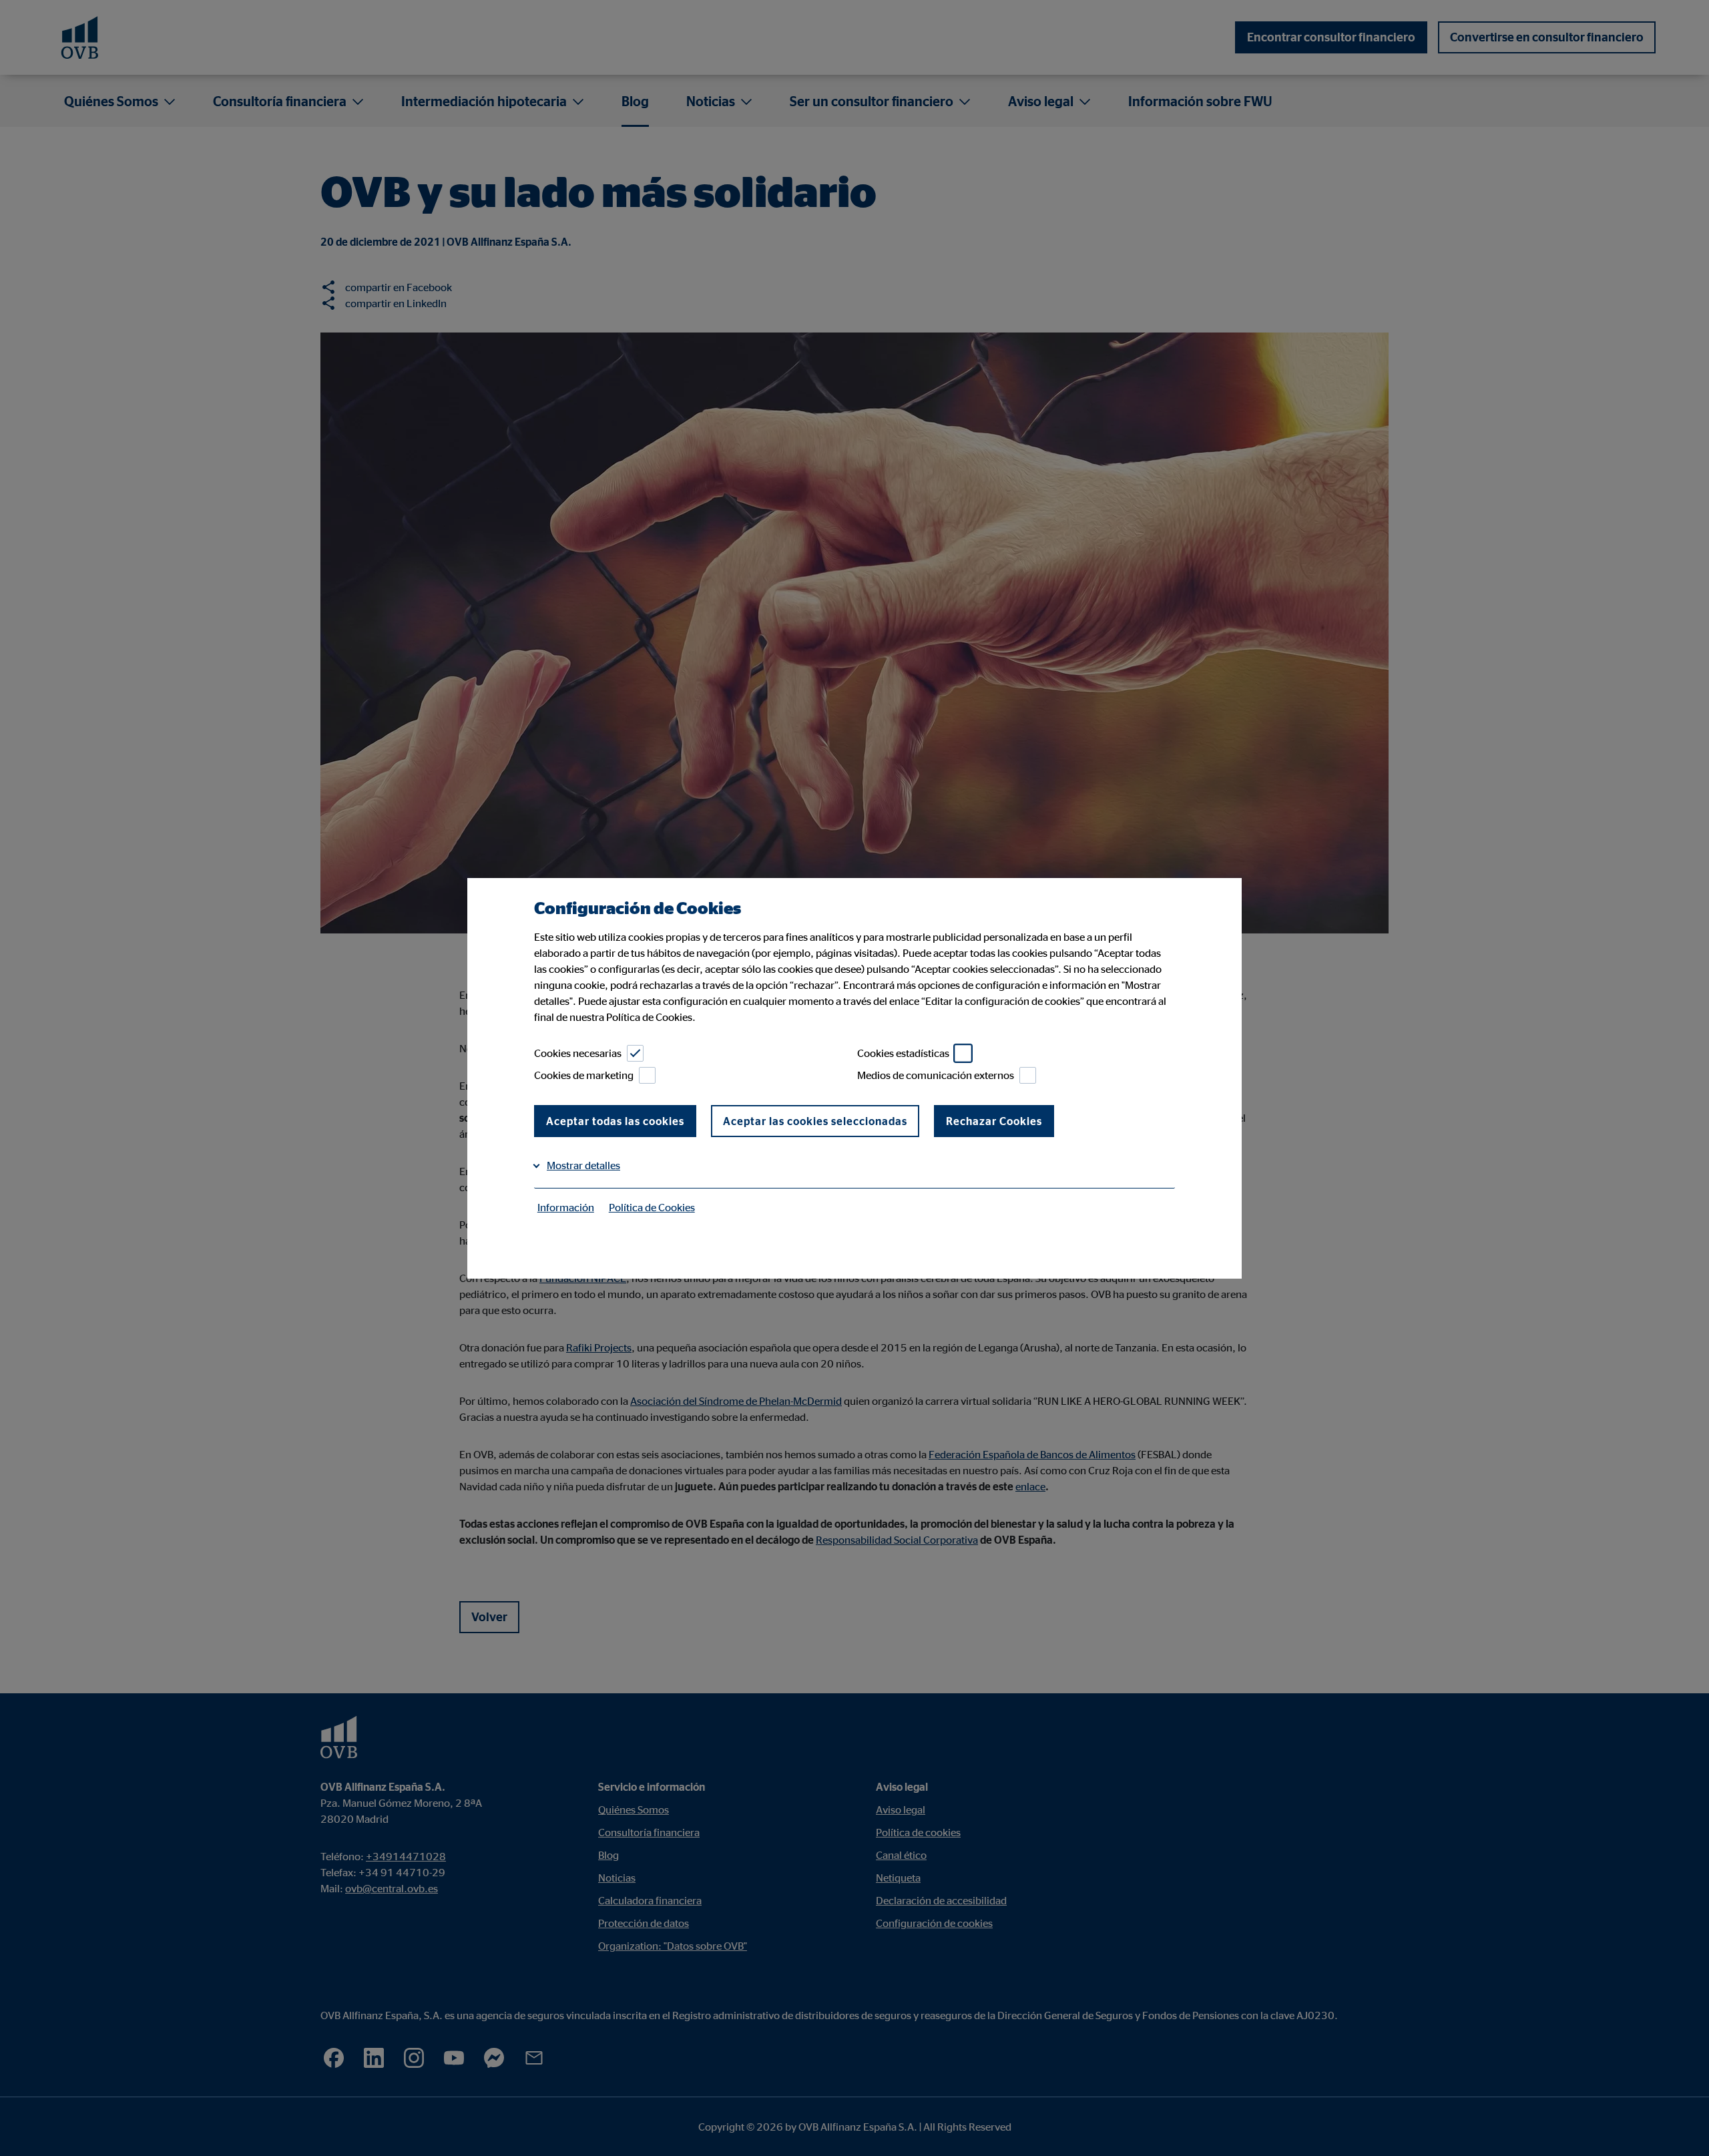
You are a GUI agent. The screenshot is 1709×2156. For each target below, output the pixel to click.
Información (566, 1207)
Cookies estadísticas (903, 1053)
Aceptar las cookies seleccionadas (815, 1121)
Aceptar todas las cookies (615, 1121)
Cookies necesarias (578, 1053)
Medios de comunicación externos (936, 1075)
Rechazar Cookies (994, 1121)
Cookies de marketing (584, 1075)
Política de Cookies (652, 1207)
